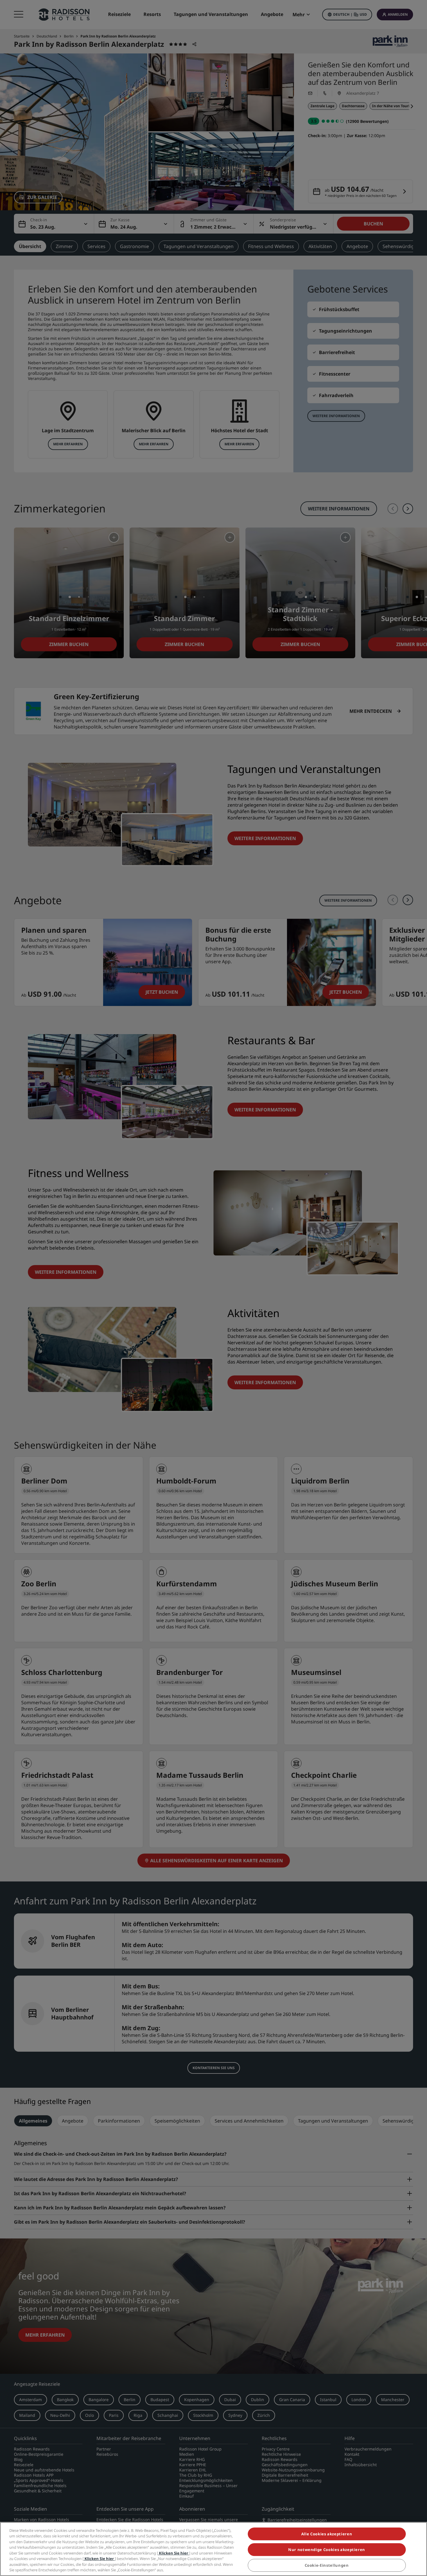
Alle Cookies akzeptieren (327, 2534)
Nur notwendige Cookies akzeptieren (327, 2550)
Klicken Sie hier (174, 2553)
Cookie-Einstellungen (327, 2566)
